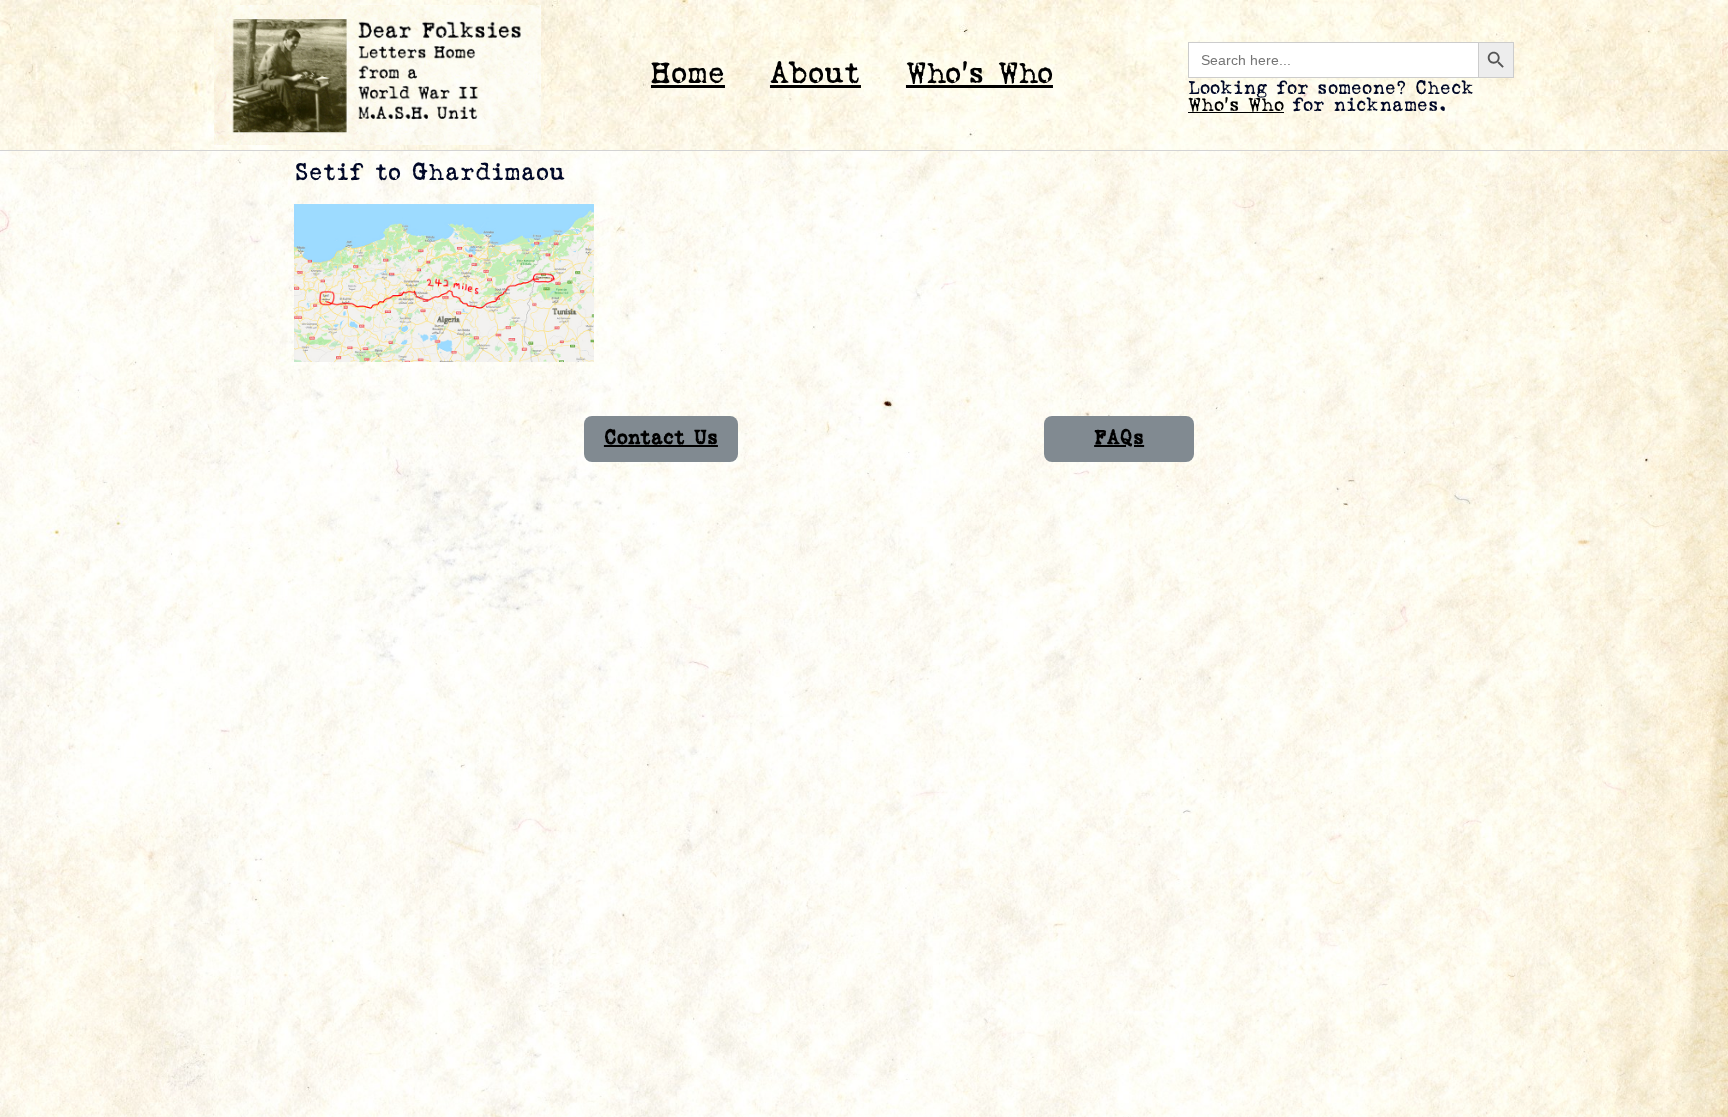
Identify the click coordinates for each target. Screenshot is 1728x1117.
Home (688, 74)
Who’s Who (979, 74)
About (815, 74)
